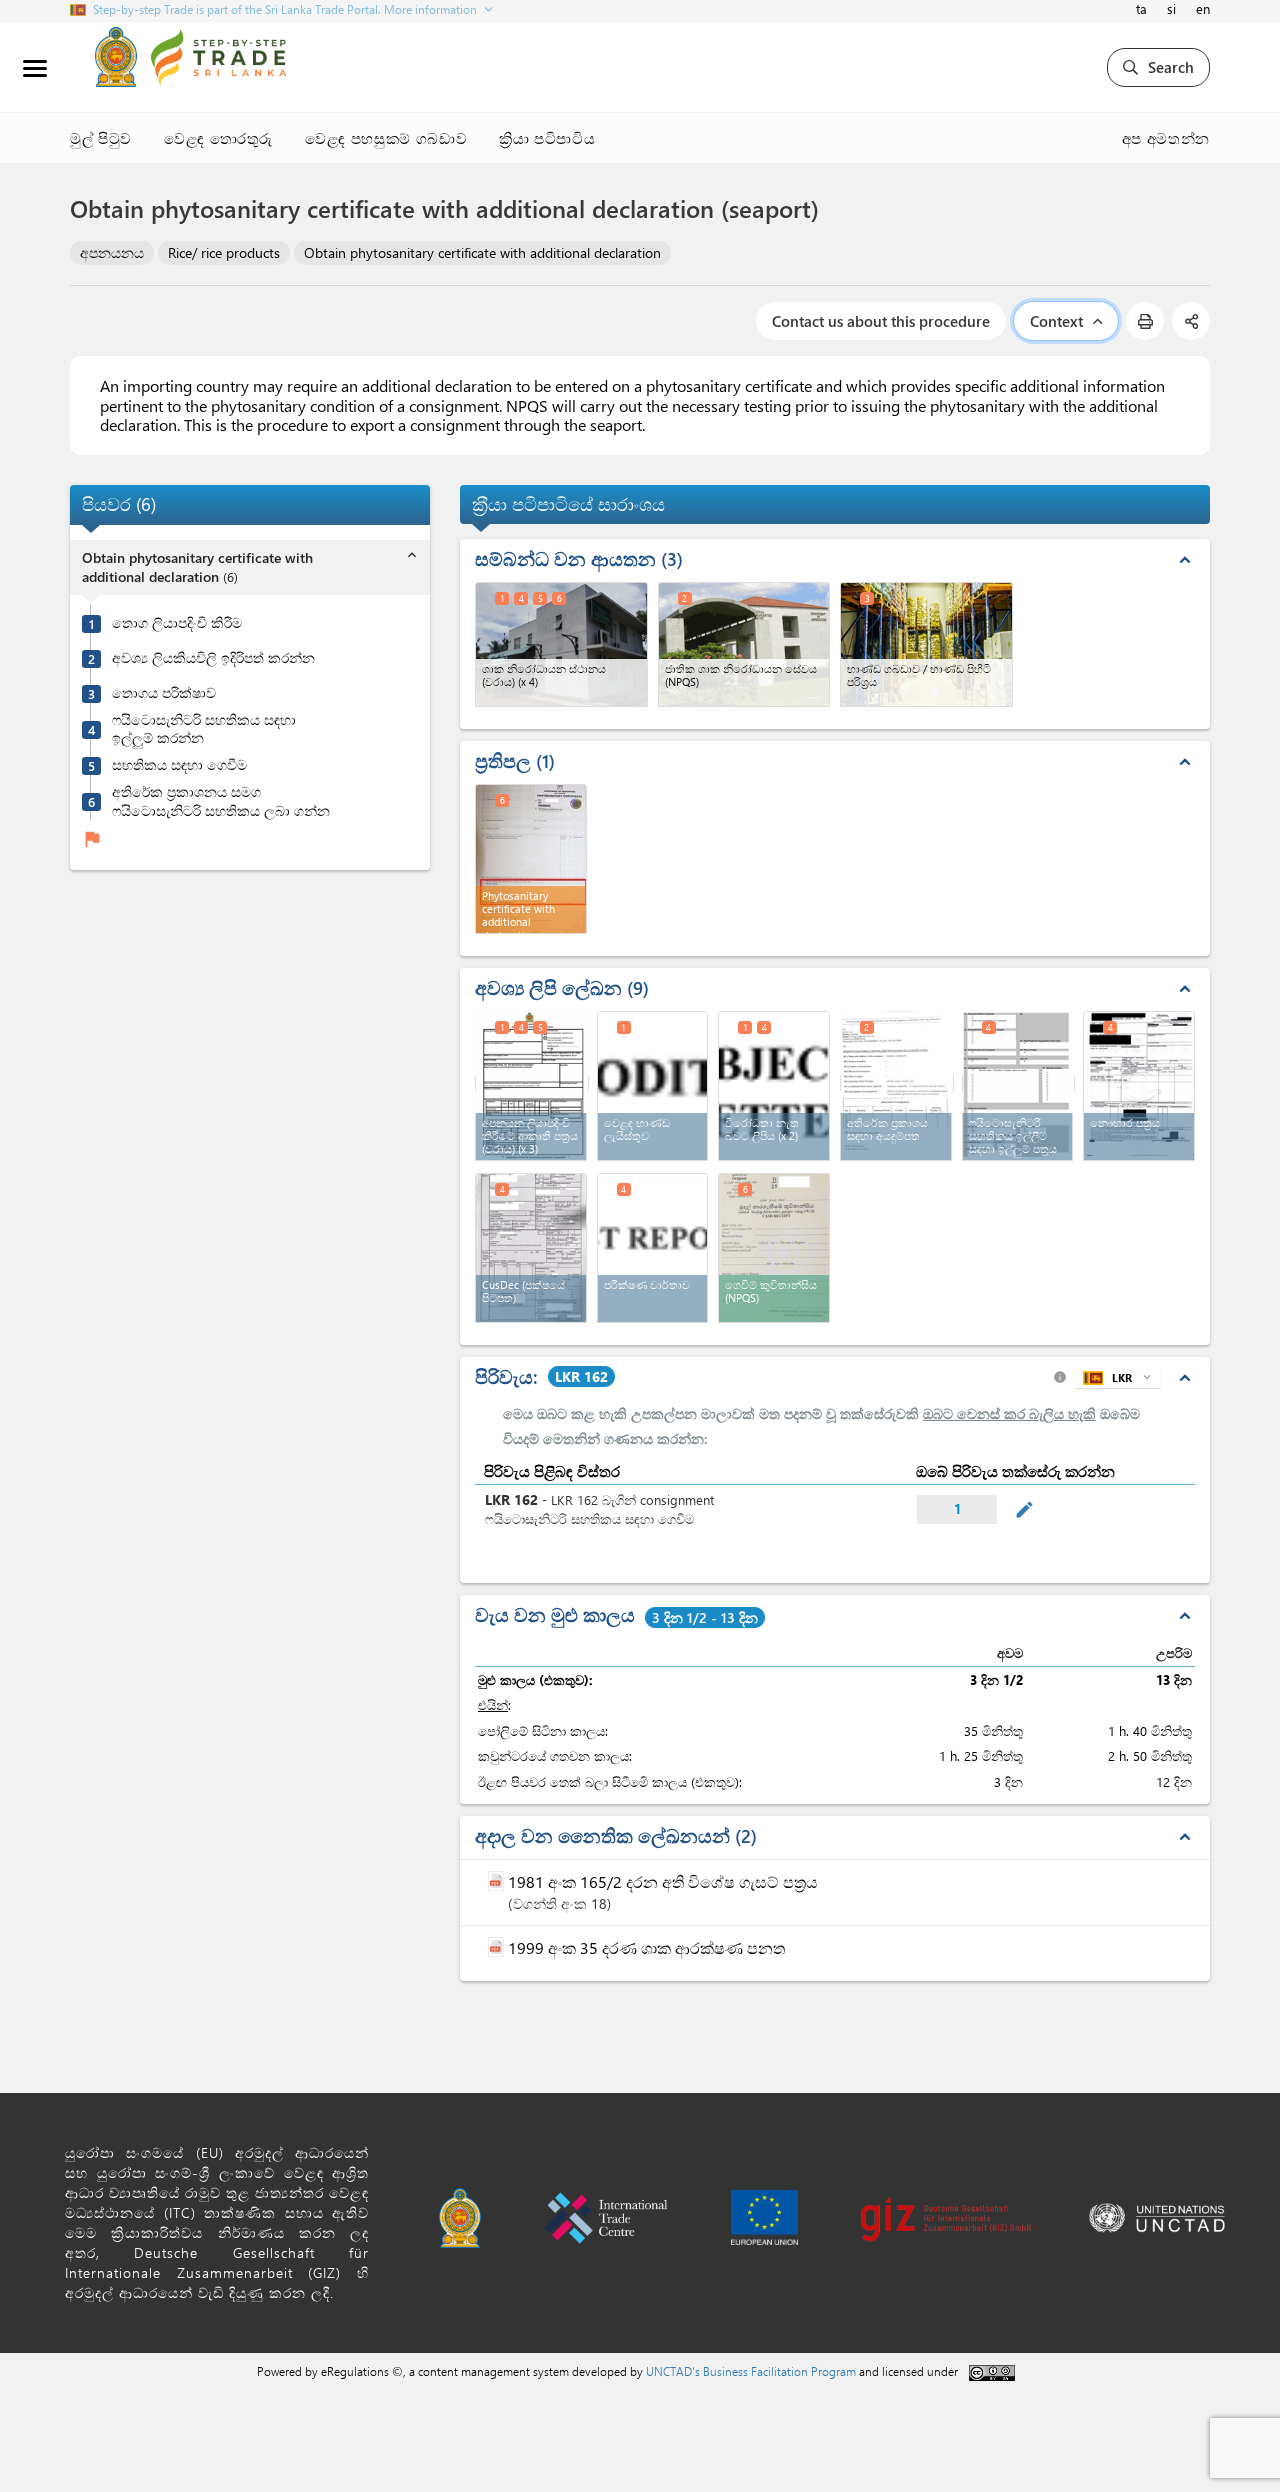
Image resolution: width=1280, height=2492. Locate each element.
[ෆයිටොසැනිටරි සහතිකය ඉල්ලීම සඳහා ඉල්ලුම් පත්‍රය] (1019, 1083)
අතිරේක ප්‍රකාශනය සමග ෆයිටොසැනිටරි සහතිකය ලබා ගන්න (221, 800)
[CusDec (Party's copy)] (531, 1248)
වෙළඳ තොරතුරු (218, 138)
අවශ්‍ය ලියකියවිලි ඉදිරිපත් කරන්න (213, 658)
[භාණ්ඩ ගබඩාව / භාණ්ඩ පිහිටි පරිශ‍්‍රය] (926, 644)
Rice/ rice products (224, 252)
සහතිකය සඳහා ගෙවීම (179, 765)
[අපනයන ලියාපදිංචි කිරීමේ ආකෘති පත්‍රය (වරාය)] (532, 1083)
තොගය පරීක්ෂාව (164, 693)
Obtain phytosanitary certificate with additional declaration (482, 252)
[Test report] (653, 1248)
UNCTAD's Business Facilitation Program (751, 2371)
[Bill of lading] (1139, 1086)
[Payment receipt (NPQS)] (774, 1248)
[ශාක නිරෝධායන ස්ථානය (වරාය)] (561, 644)
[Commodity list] (653, 1086)
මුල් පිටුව (101, 138)
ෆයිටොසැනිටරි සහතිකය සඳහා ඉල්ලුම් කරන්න (204, 728)
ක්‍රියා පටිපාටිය (547, 138)
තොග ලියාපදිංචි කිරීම (177, 623)
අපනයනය (112, 252)
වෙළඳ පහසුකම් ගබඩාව (386, 138)
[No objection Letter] (774, 1086)
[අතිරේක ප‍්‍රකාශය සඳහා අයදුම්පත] (897, 1083)
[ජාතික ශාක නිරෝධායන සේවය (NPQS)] (744, 644)
